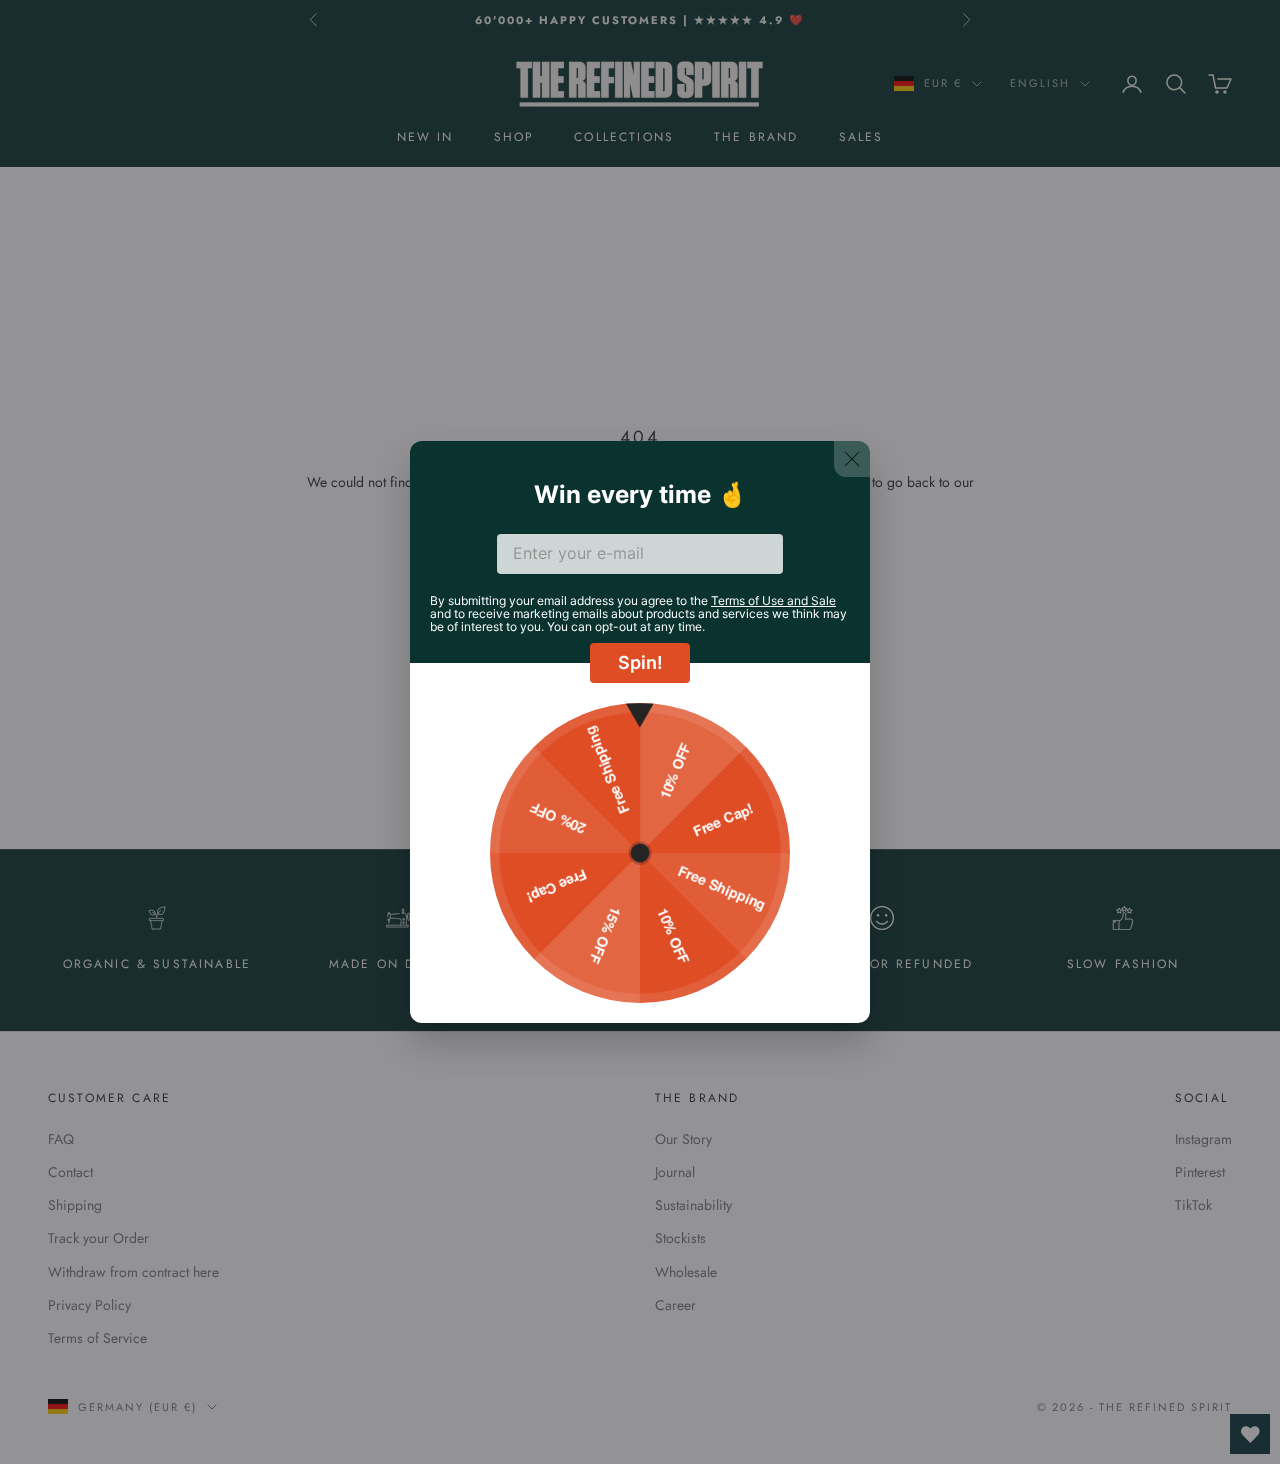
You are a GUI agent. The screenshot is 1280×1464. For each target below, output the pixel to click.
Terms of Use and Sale (773, 600)
